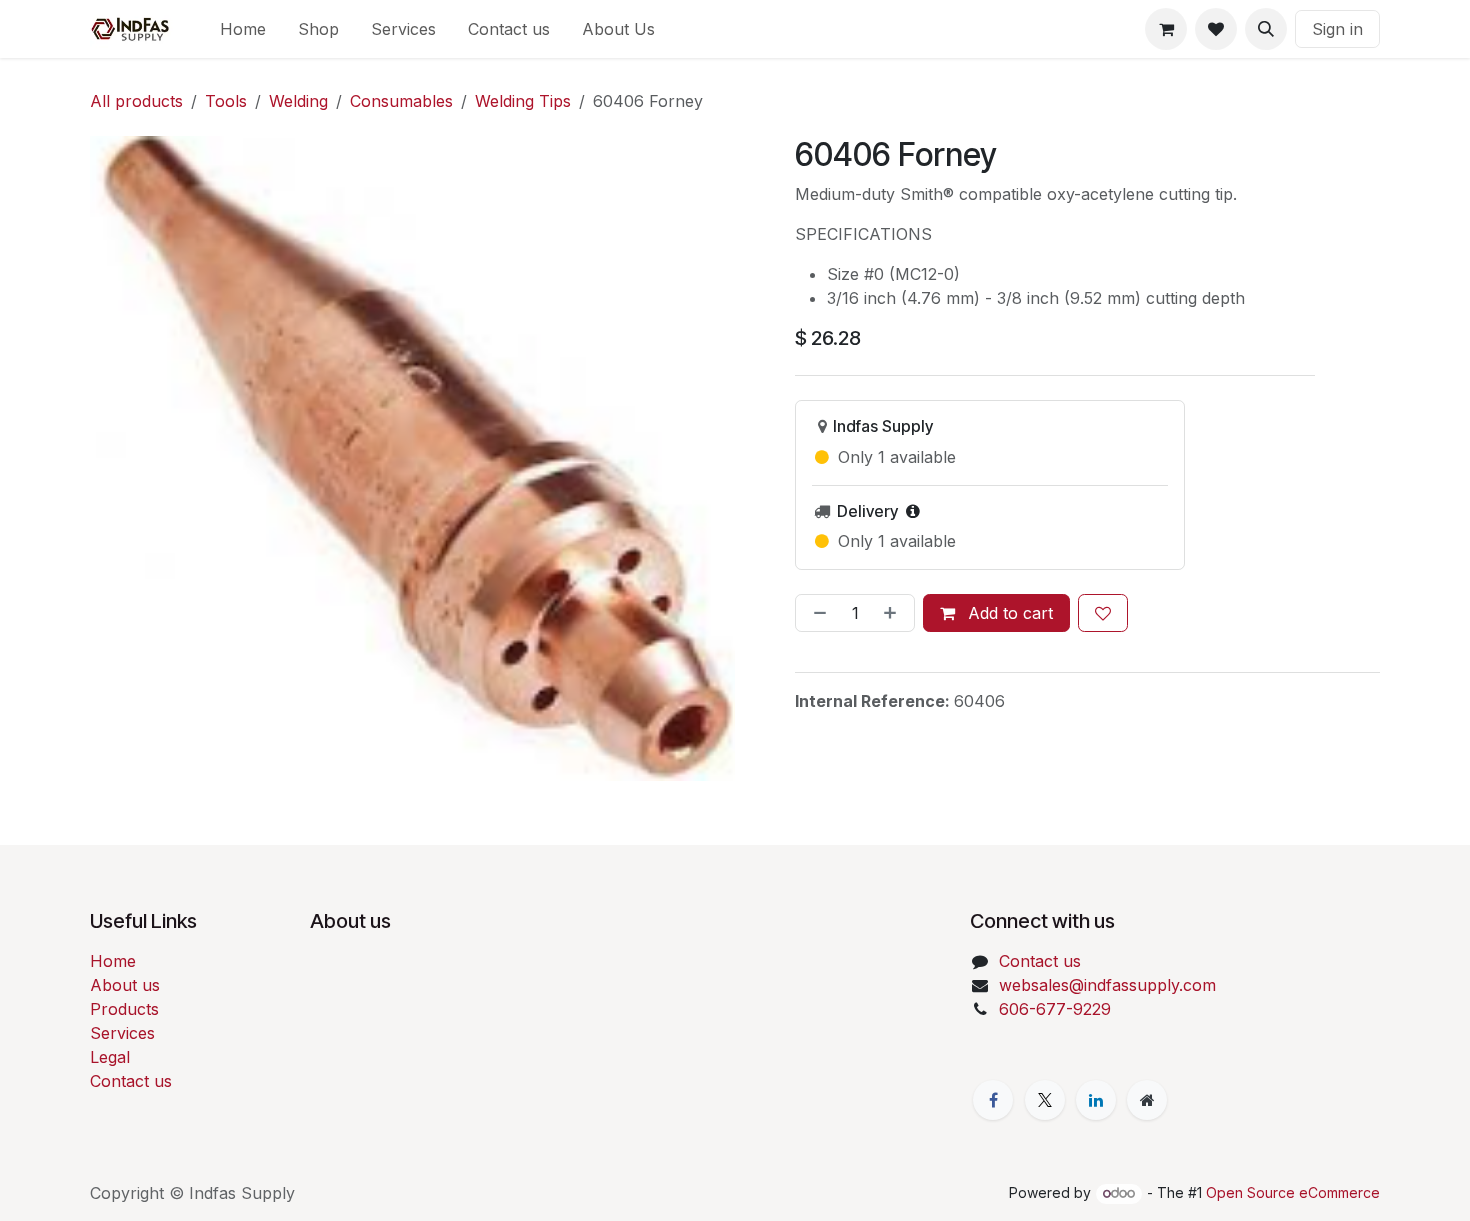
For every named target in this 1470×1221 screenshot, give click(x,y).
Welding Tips (523, 101)
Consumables (401, 101)
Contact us (131, 1081)
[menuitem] (243, 29)
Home (113, 961)
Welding (298, 101)
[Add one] (894, 613)
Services (122, 1033)
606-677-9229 (1055, 1009)
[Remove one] (816, 613)
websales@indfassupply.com (1107, 985)
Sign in (1337, 29)
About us (125, 985)
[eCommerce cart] (1166, 29)
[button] (1266, 29)
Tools (226, 101)
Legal (110, 1057)
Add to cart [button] (1008, 613)
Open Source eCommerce (1293, 1192)
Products (124, 1009)
